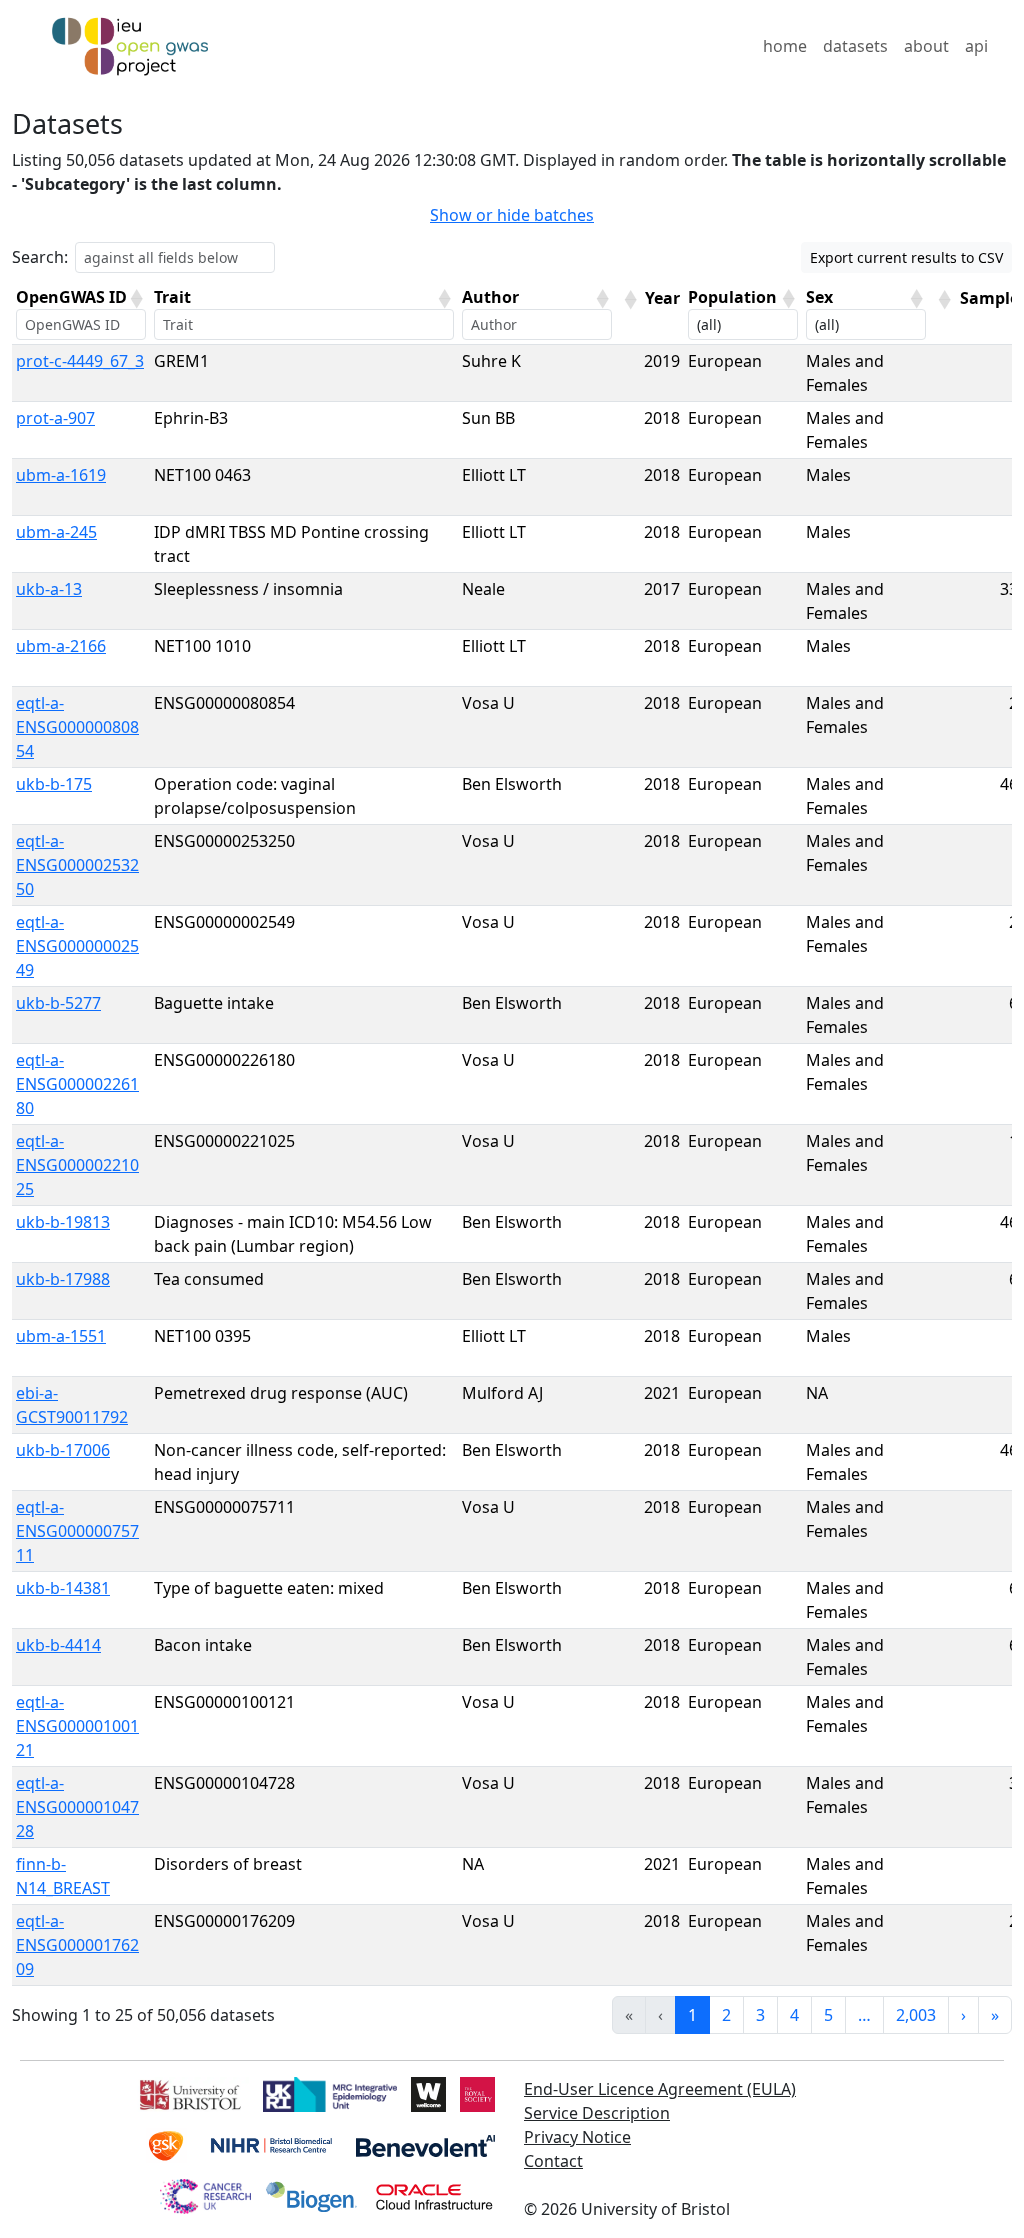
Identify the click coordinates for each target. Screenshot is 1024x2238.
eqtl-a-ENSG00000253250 (77, 865)
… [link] (864, 2015)
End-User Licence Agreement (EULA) (660, 2089)
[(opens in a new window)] (188, 2093)
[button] (136, 299)
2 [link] (726, 2015)
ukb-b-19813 (63, 1222)
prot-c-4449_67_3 (80, 361)
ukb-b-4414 (58, 1645)
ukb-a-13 (49, 589)
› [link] (963, 2015)
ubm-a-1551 (61, 1336)
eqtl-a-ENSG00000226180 (77, 1084)
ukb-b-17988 (63, 1279)
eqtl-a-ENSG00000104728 (77, 1807)
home (785, 46)
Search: (40, 257)
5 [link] (828, 2015)
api (976, 46)
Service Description (597, 2113)
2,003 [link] (916, 2015)
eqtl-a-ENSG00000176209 (77, 1945)
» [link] (995, 2015)
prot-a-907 (55, 418)
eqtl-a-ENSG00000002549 (77, 946)
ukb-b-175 (54, 784)
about (926, 46)
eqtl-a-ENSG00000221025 (77, 1165)
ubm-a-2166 (61, 646)
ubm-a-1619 (61, 475)
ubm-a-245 (56, 532)
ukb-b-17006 (63, 1450)
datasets (855, 46)
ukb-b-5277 (58, 1003)
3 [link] (760, 2015)
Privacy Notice (577, 2137)
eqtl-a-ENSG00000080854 (77, 727)
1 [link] (692, 2015)
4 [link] (794, 2015)
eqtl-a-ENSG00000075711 (77, 1531)
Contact (553, 2161)
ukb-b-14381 (63, 1588)
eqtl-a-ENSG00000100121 (77, 1726)
